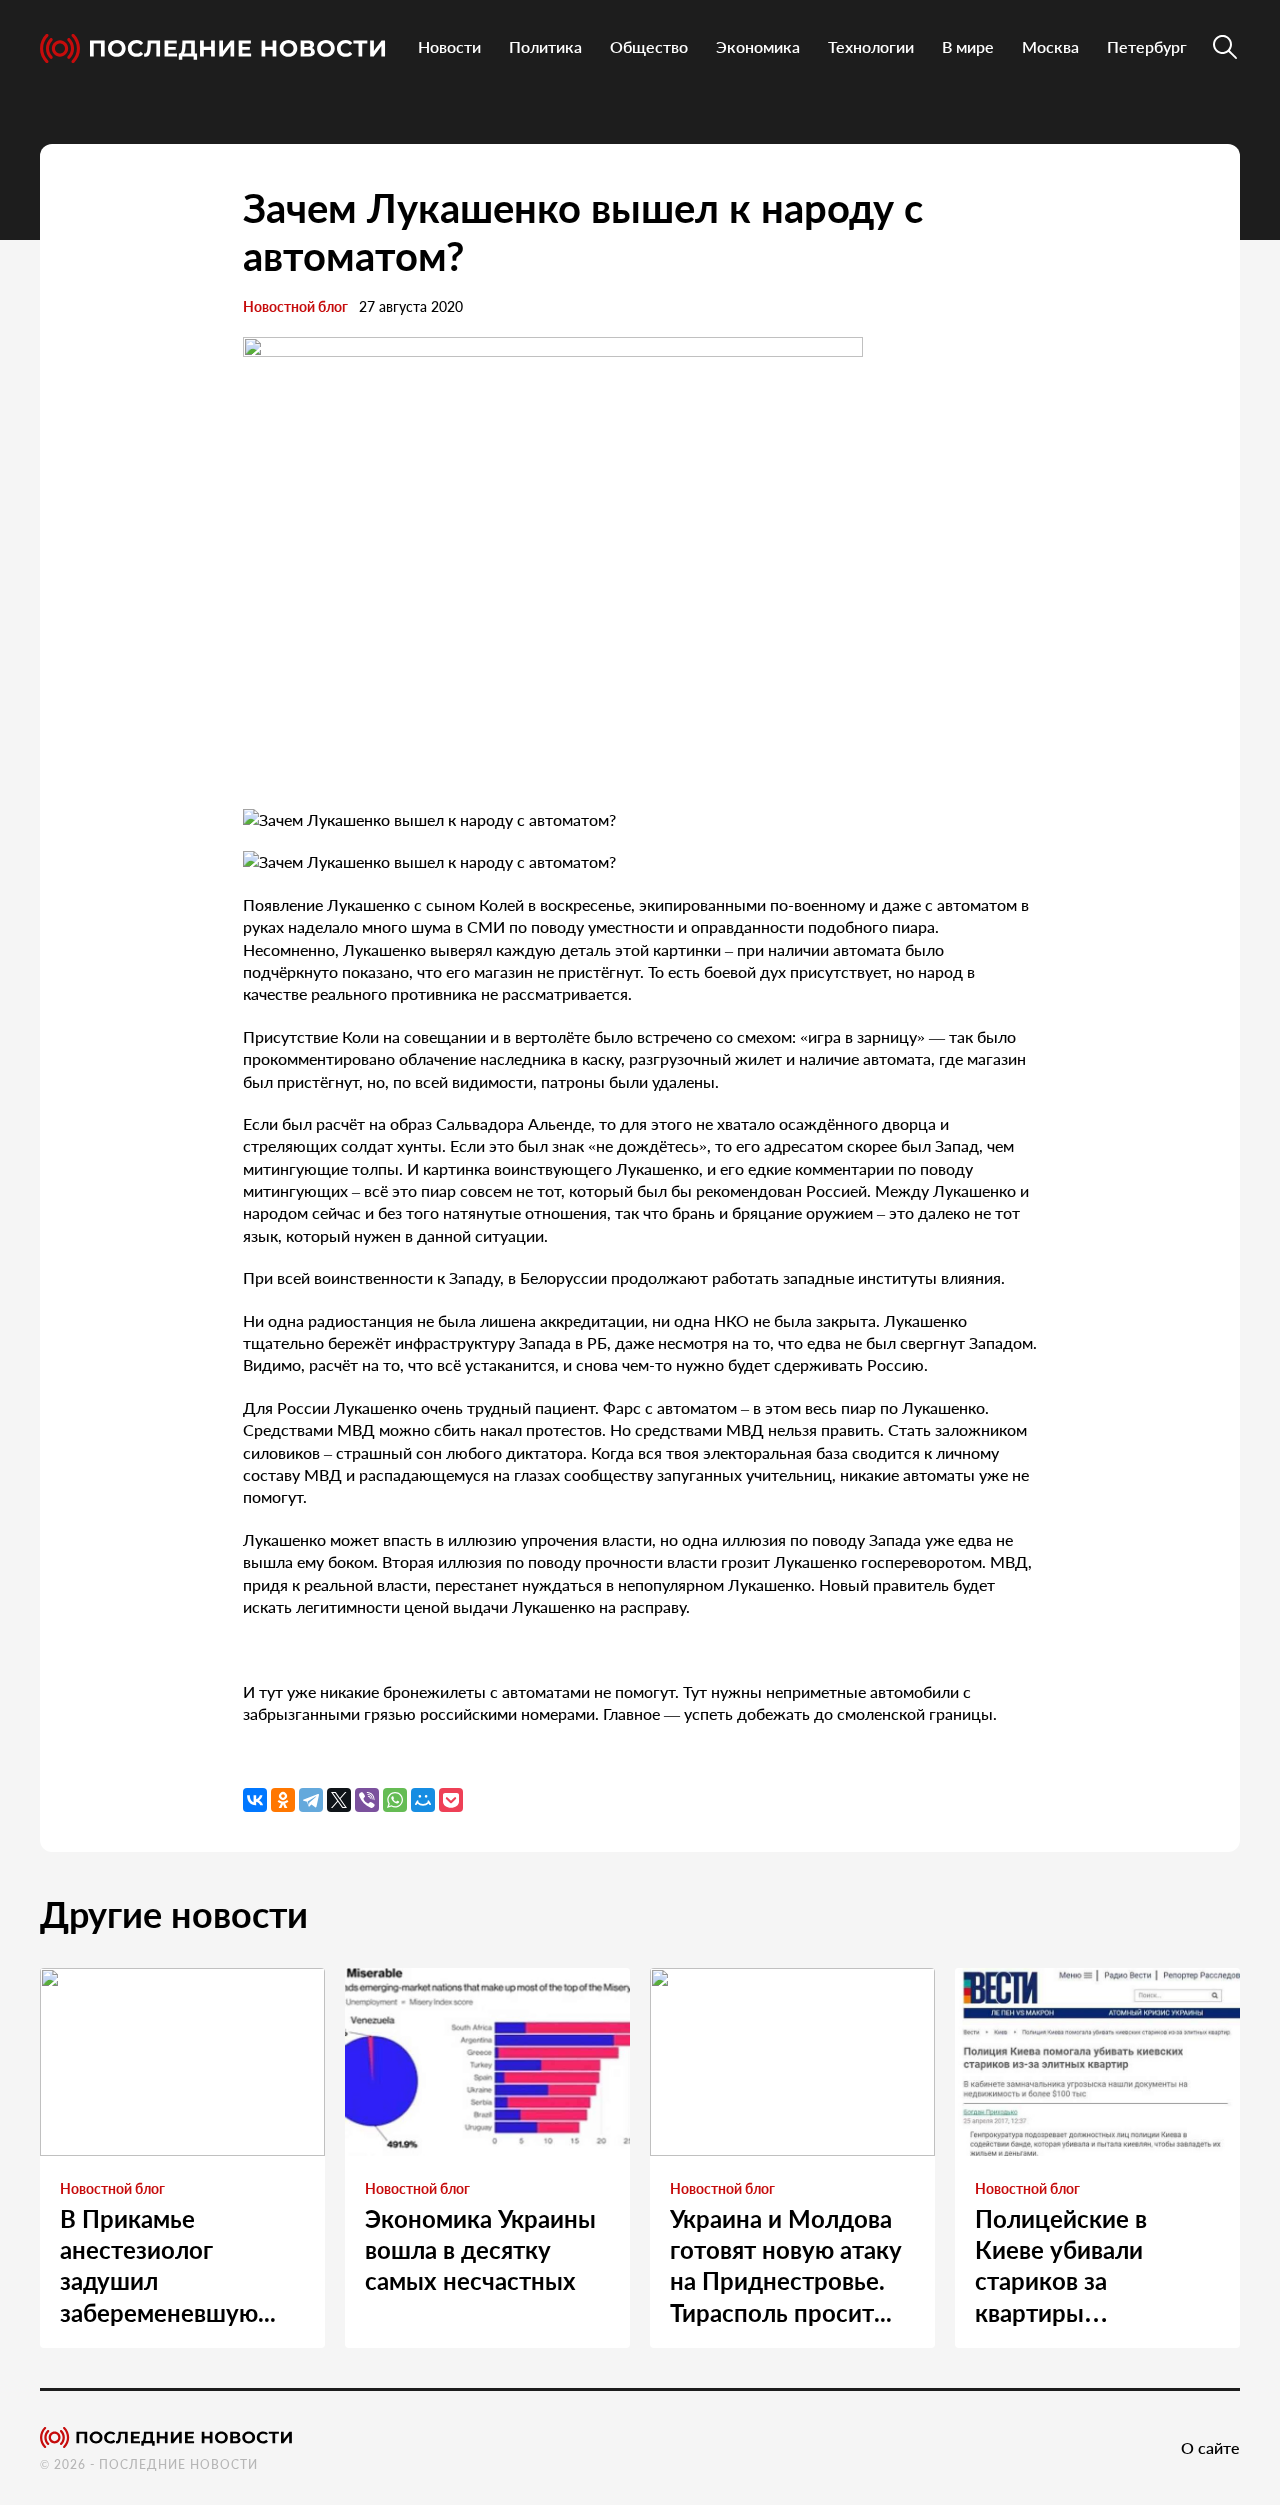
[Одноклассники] (283, 1800)
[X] (339, 1800)
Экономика (758, 46)
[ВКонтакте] (255, 1800)
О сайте (1210, 2447)
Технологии (871, 46)
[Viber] (367, 1800)
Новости (449, 46)
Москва (1050, 46)
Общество (649, 46)
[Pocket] (451, 1800)
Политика (545, 46)
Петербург (1147, 46)
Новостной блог (295, 306)
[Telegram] (311, 1800)
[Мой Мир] (423, 1800)
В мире (968, 46)
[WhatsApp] (395, 1800)
